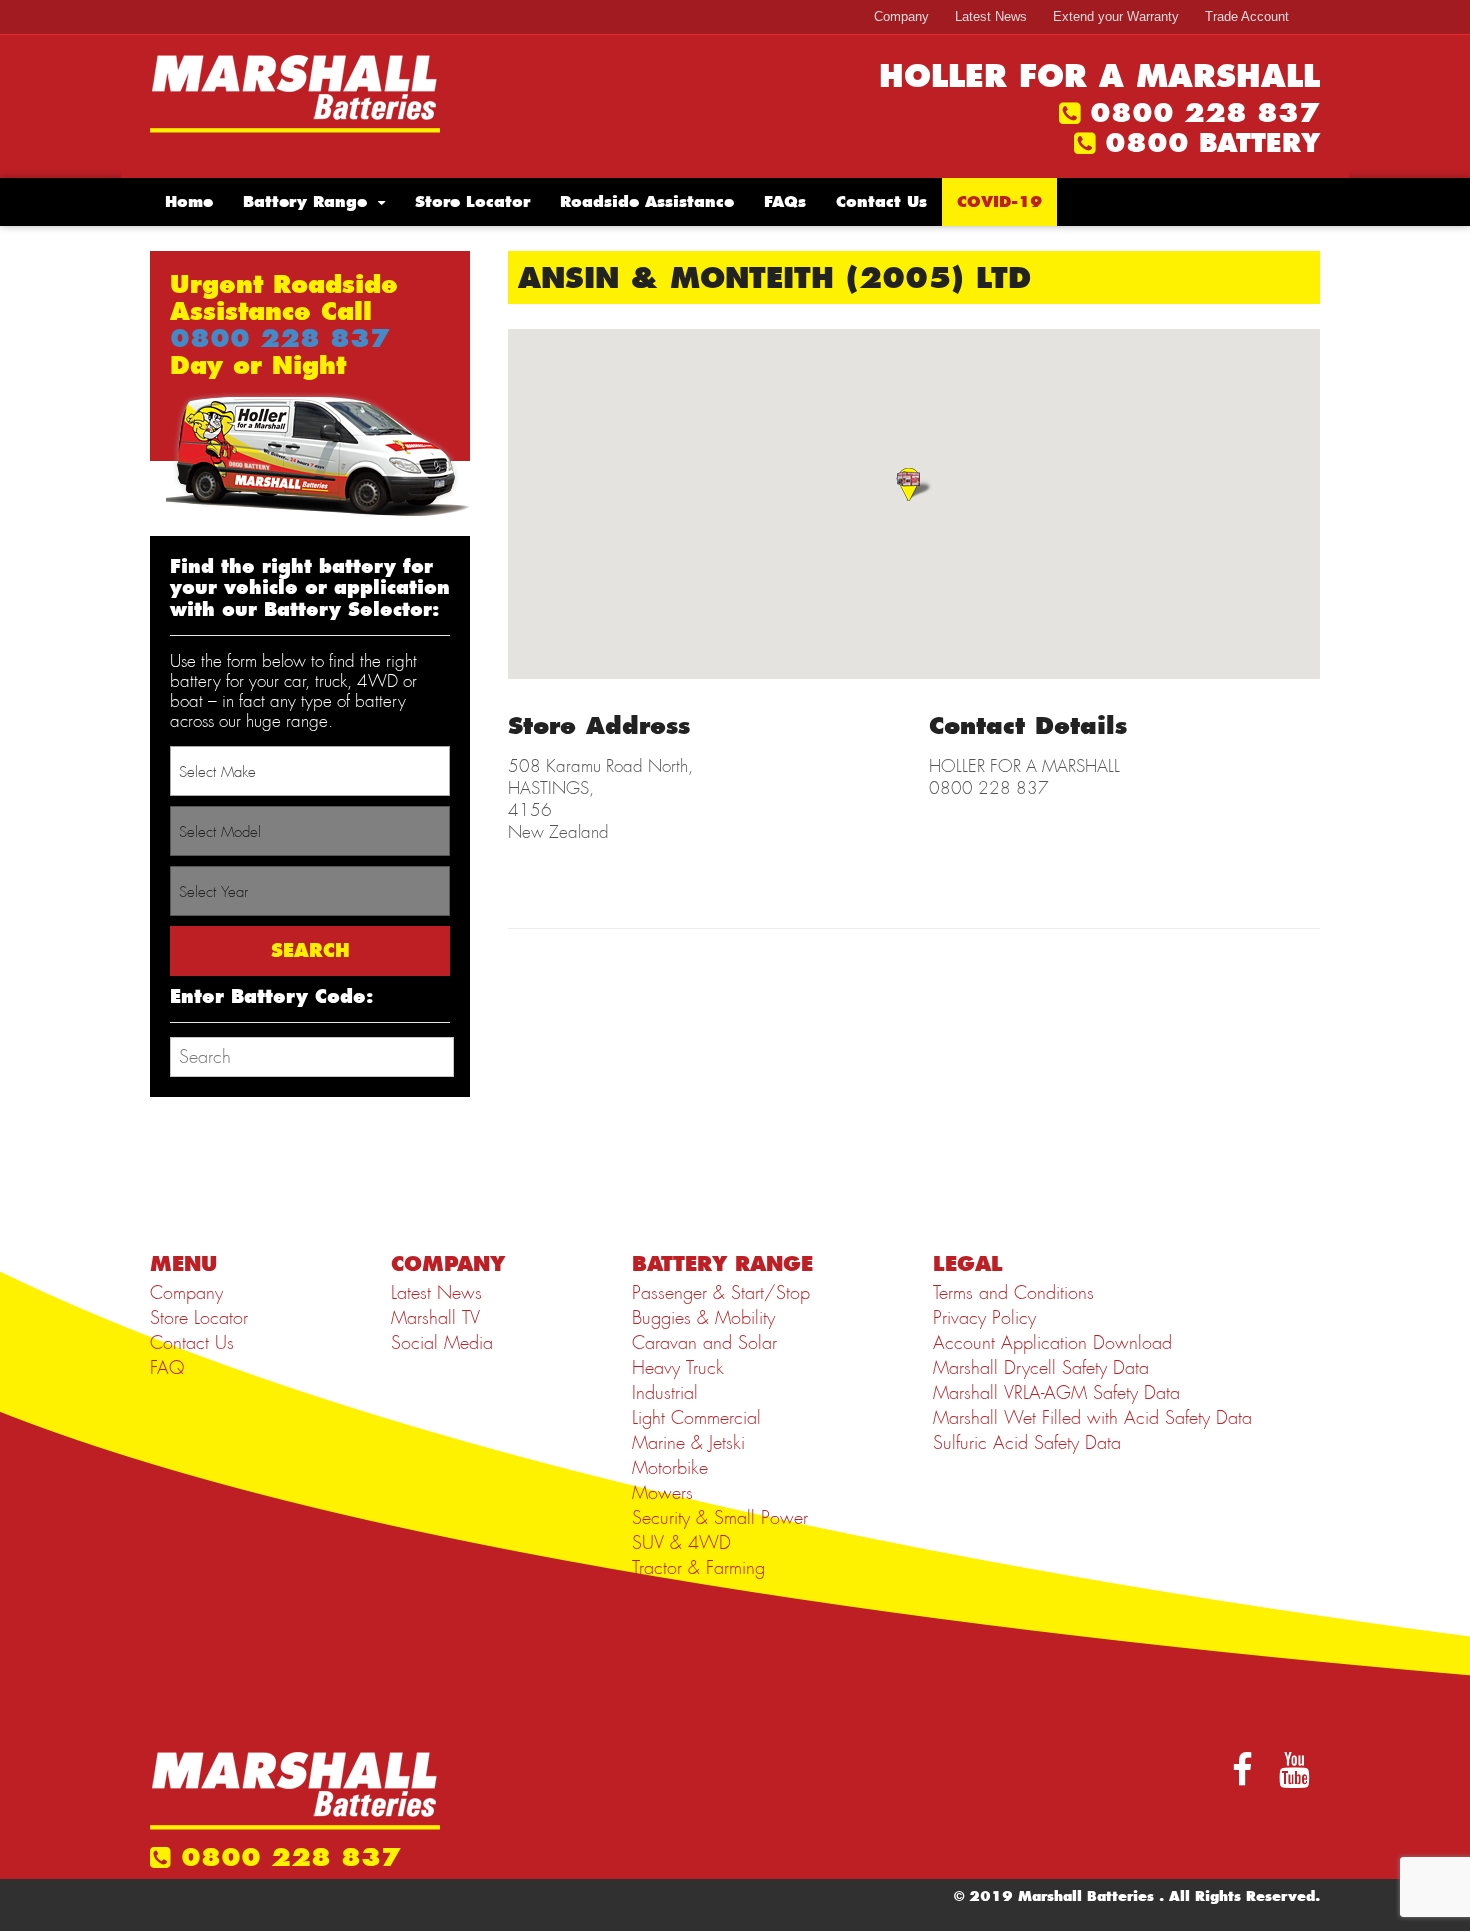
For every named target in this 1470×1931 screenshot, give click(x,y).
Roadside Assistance (647, 201)
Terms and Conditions (1013, 1293)
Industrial (665, 1393)
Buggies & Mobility (703, 1318)
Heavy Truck (678, 1368)
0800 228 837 (1205, 113)
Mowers (662, 1493)
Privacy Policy (984, 1318)
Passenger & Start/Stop (721, 1293)
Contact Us (881, 201)
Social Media (442, 1343)
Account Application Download (1052, 1343)
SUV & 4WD (681, 1543)
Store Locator (472, 201)
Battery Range (305, 201)
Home (189, 201)
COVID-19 (999, 201)
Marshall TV (435, 1318)
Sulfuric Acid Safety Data (1027, 1443)
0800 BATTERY (1212, 143)
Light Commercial (696, 1418)
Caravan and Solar (704, 1343)
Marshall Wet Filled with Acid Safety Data (1092, 1418)
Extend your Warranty (1116, 16)
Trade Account (1247, 16)
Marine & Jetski (688, 1443)
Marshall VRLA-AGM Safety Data (1056, 1393)
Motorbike (670, 1468)
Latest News (991, 16)
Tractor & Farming (698, 1568)
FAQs (785, 201)
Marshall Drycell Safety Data (1041, 1368)
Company (901, 16)
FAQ (167, 1368)
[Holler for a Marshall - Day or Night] (295, 92)
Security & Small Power (720, 1518)
